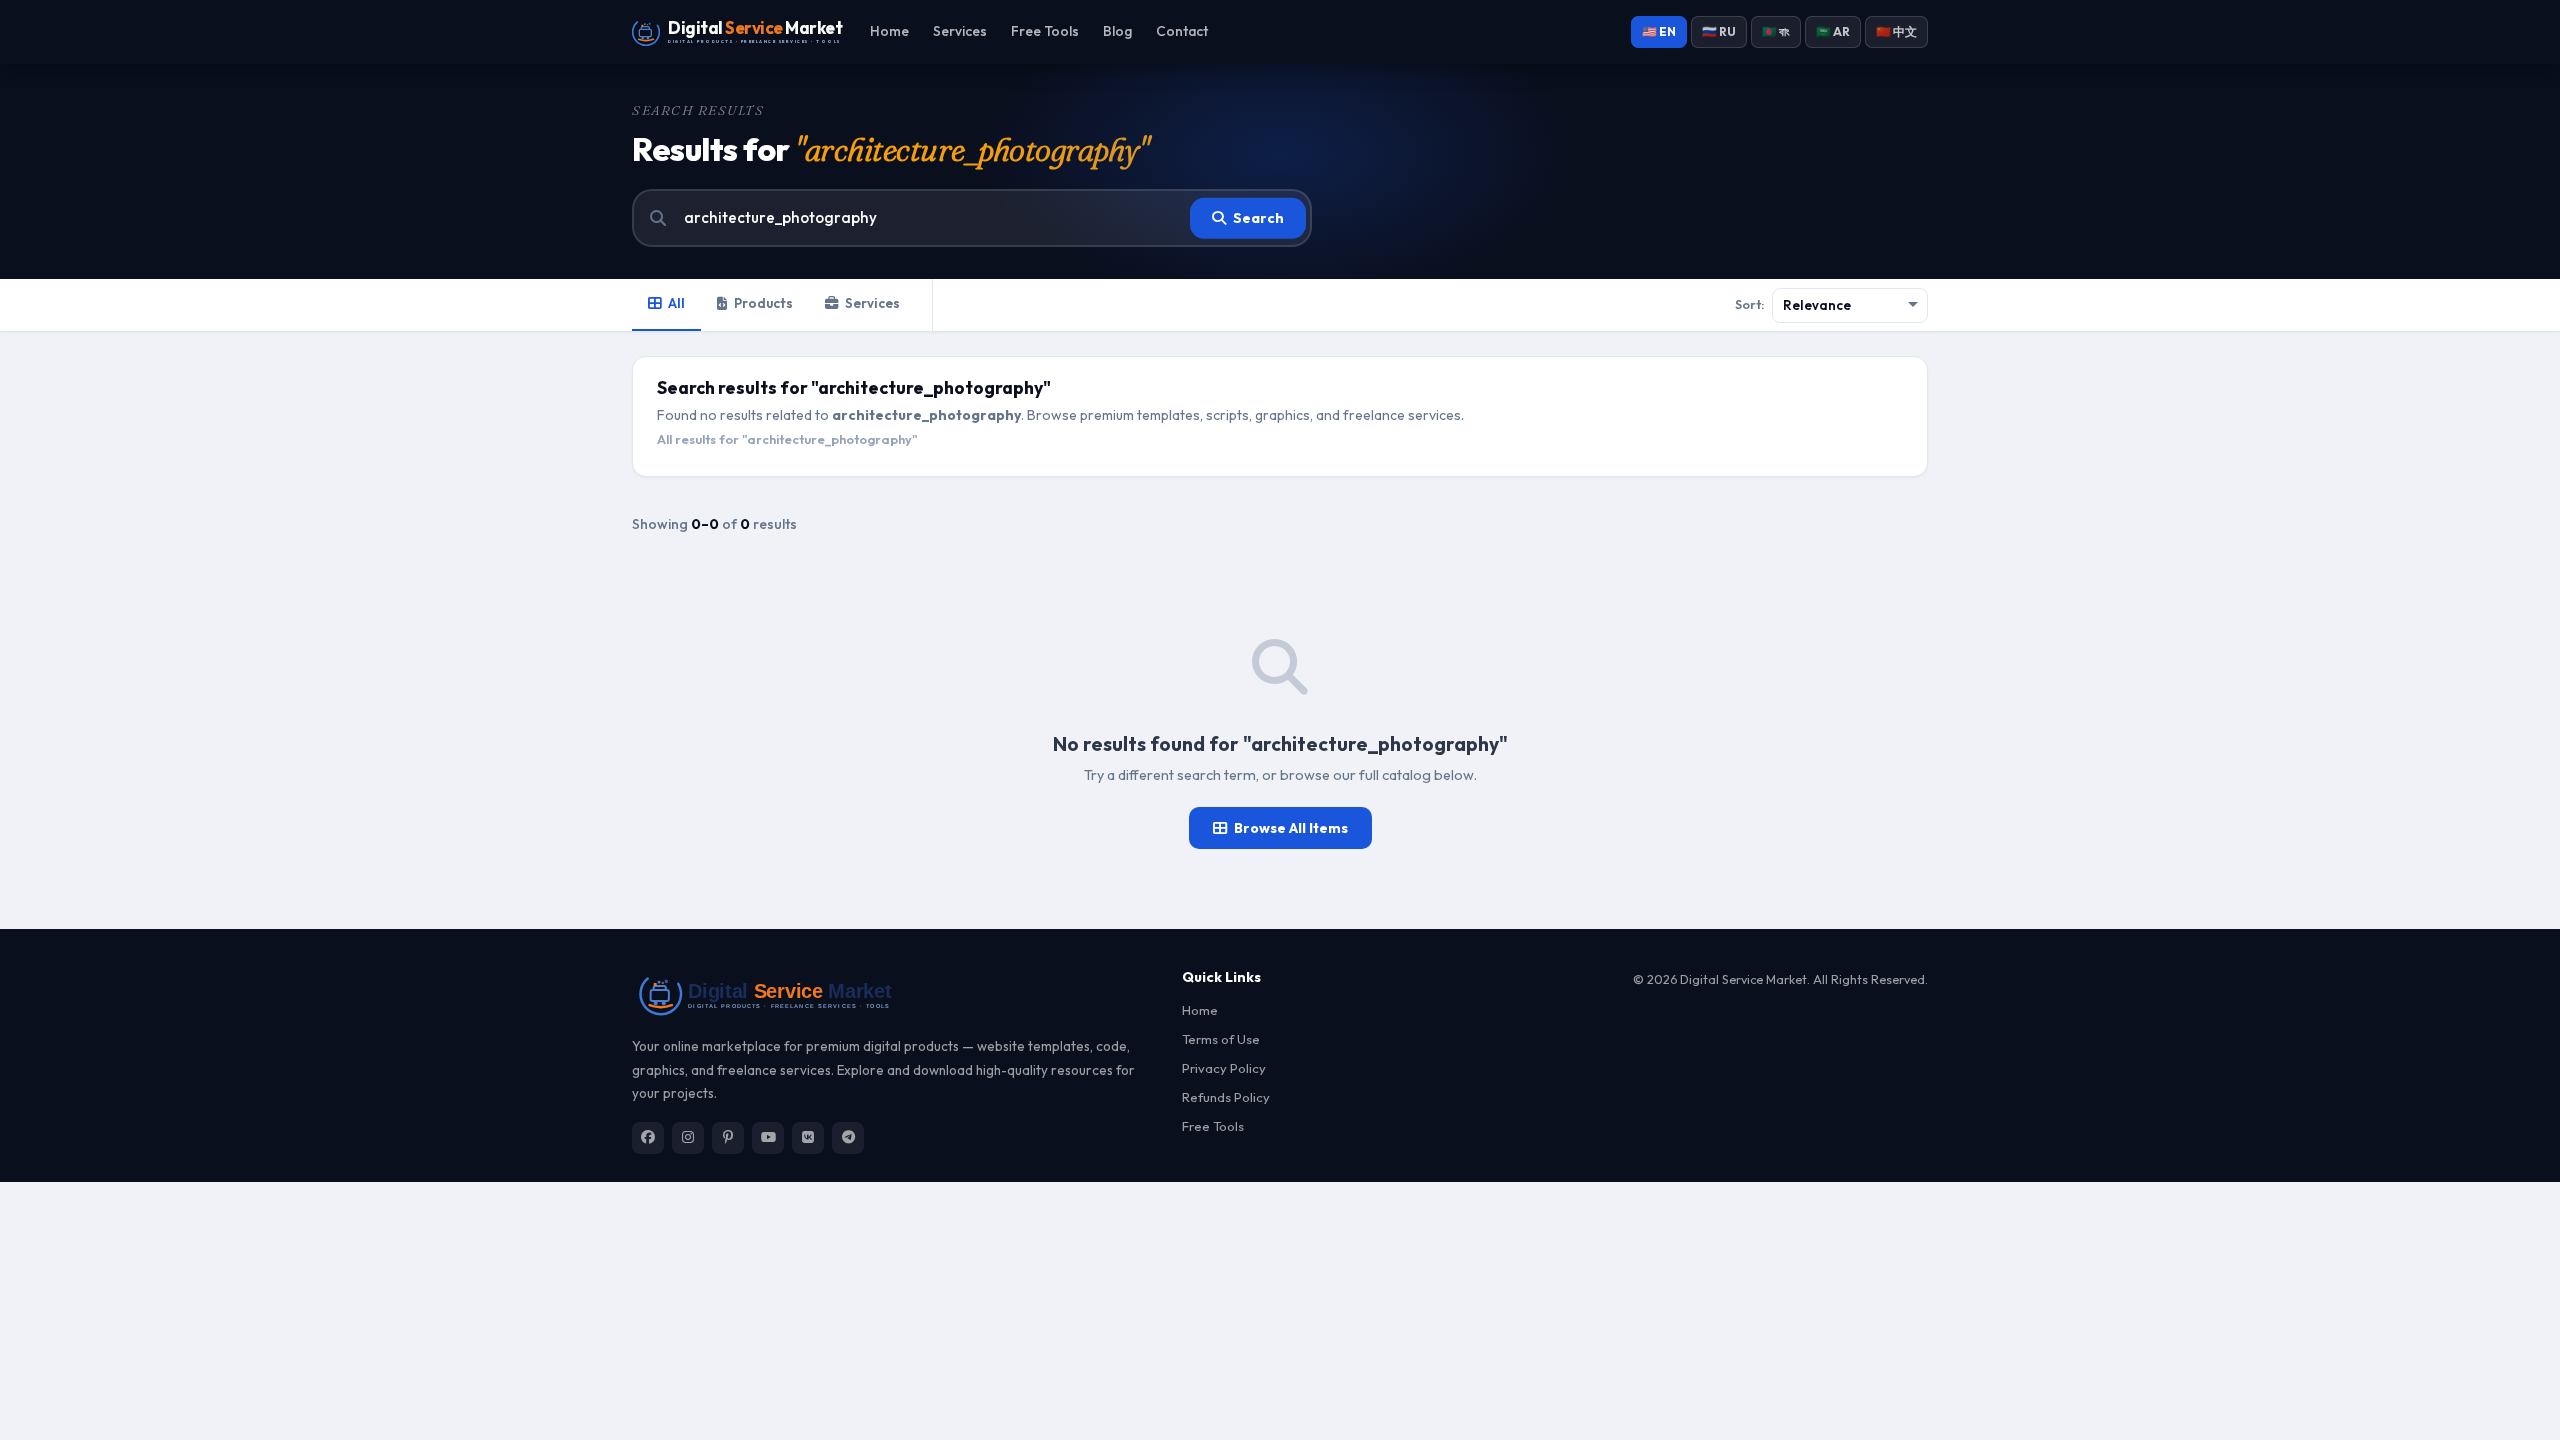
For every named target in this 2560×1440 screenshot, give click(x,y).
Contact (1182, 31)
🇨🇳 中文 (1896, 31)
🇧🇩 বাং (1776, 31)
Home (889, 31)
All (676, 303)
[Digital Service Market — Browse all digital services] (895, 994)
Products (763, 303)
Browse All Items (1291, 828)
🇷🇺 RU (1719, 31)
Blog (1117, 31)
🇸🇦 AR (1833, 31)
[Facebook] (648, 1138)
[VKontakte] (808, 1138)
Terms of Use (1221, 1039)
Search (1258, 218)
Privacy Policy (1224, 1068)
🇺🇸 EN (1659, 31)
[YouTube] (768, 1138)
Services (960, 31)
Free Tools (1045, 31)
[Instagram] (688, 1138)
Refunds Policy (1226, 1097)
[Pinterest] (728, 1138)
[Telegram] (848, 1138)
